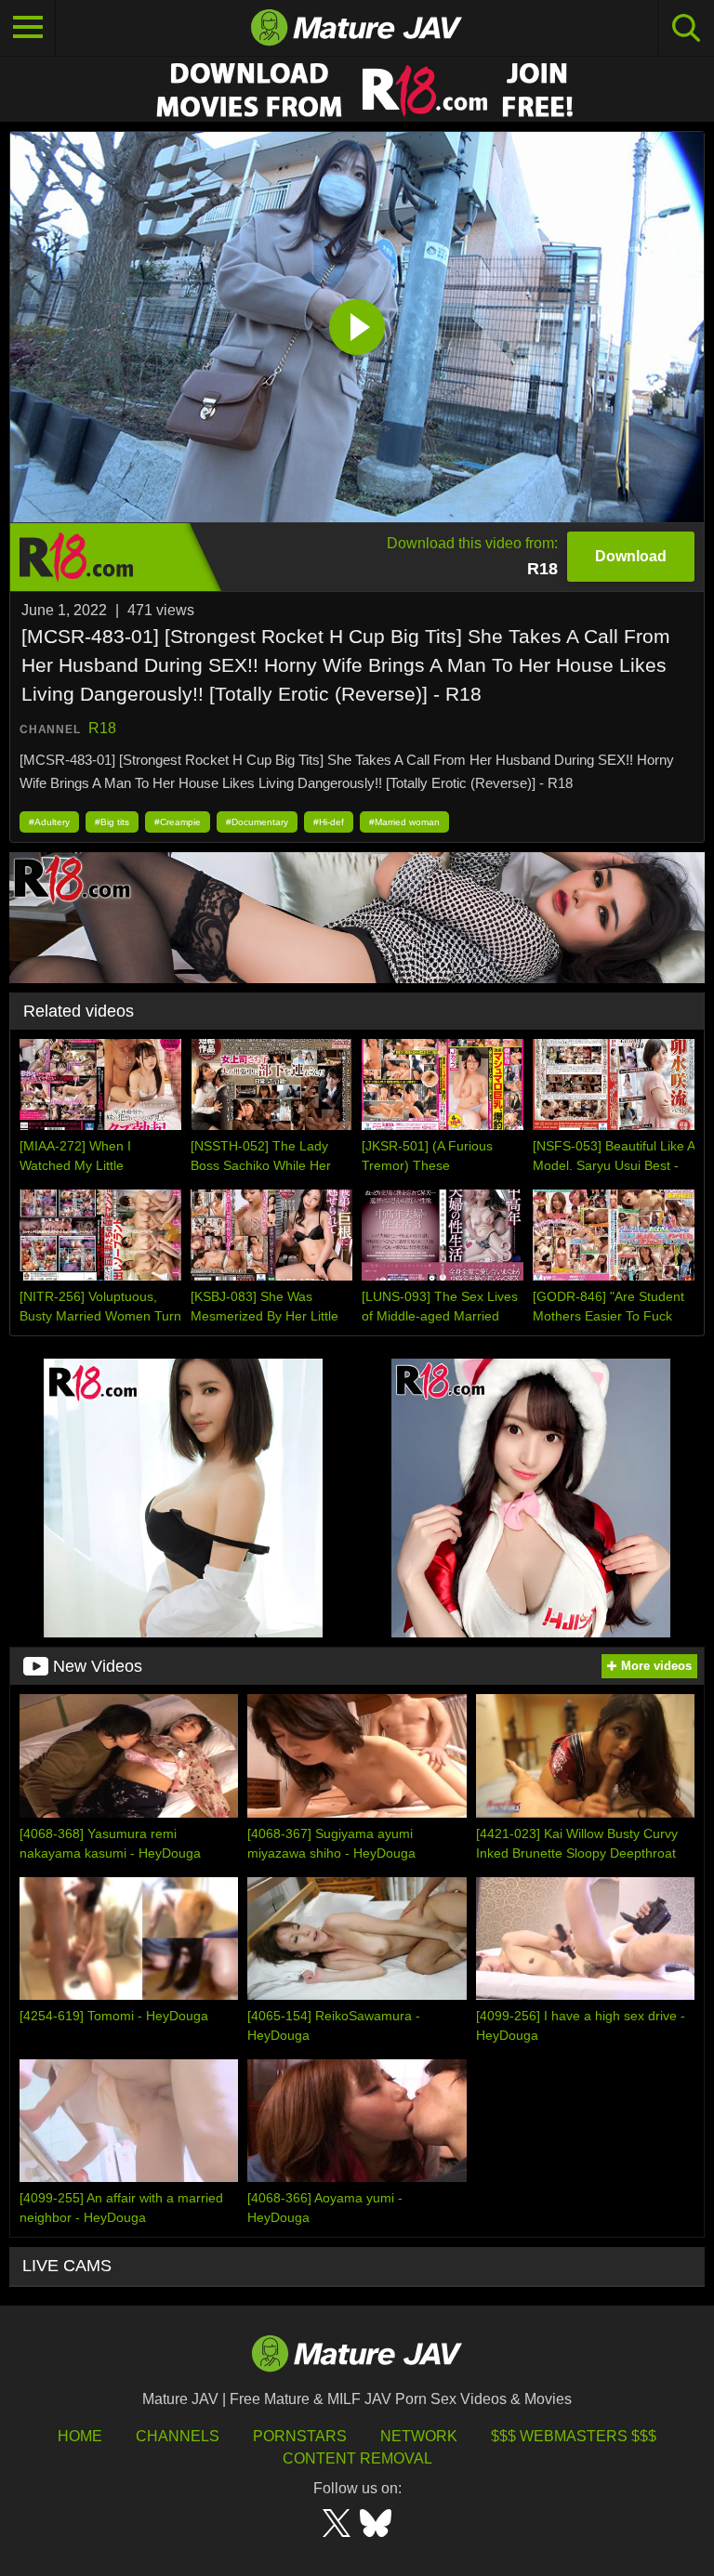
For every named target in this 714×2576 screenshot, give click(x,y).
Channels (178, 2436)
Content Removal (357, 2458)
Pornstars (300, 2436)
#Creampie (178, 822)
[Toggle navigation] (28, 28)
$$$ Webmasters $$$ (574, 2436)
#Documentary (257, 822)
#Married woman (404, 822)
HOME (80, 2436)
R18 (102, 728)
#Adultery (49, 822)
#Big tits (112, 822)
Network (419, 2436)
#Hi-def (329, 822)
